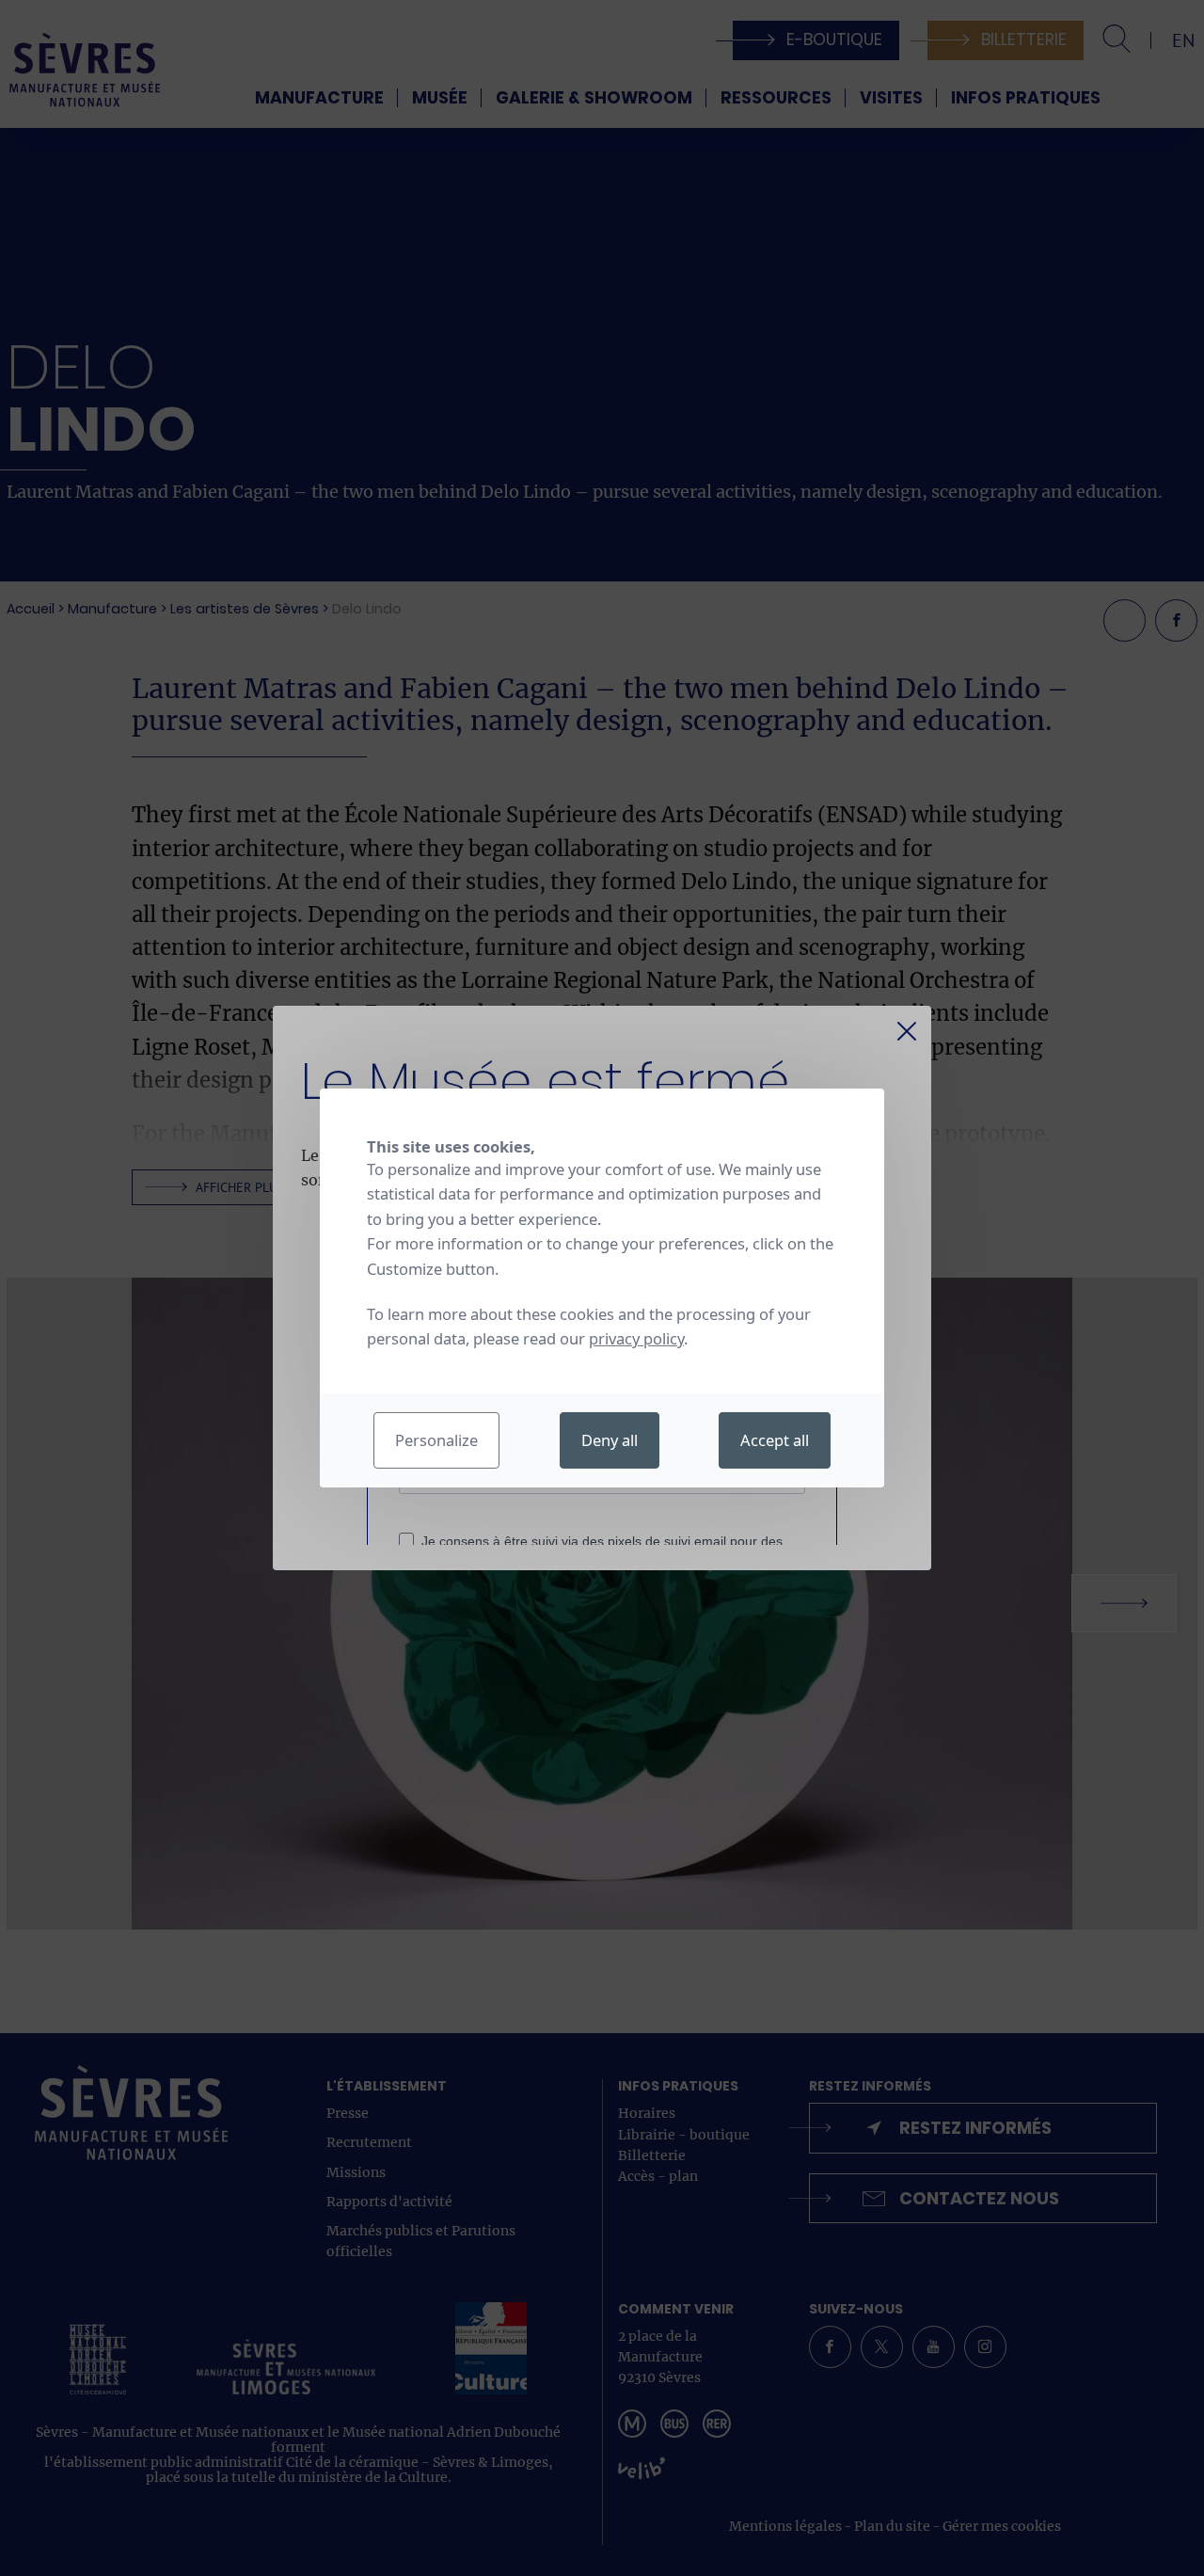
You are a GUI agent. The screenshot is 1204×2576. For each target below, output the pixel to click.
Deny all (610, 1440)
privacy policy (636, 1338)
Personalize (436, 1440)
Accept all (775, 1440)
